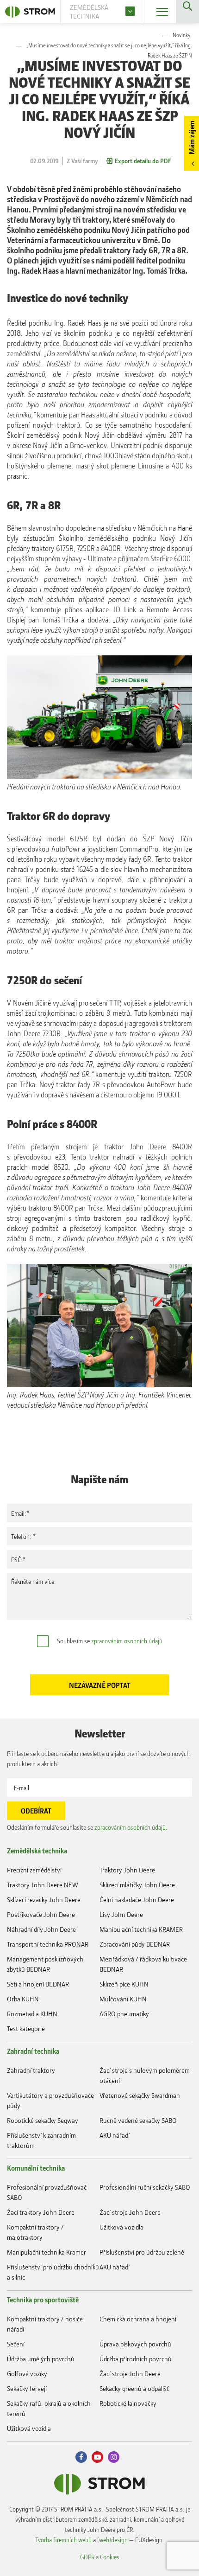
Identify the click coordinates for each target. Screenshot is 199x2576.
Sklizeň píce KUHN (124, 1984)
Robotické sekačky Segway (43, 2120)
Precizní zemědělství (34, 1870)
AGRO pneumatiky (124, 2014)
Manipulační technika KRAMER (141, 1929)
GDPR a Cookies (100, 2557)
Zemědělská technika (37, 1851)
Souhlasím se (110, 1641)
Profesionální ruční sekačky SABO (145, 2187)
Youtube (97, 2457)
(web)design (112, 2540)
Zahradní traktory (31, 2070)
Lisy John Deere (121, 1914)
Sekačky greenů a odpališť (134, 2388)
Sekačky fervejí (27, 2388)
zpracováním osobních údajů (127, 1641)
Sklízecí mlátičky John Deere (137, 1885)
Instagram (114, 2457)
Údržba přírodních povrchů (136, 2359)
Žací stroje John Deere (130, 2212)
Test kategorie (26, 2028)
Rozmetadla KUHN (32, 2014)
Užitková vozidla (121, 2227)
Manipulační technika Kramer (47, 2252)
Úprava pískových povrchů (135, 2344)
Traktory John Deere (127, 1870)
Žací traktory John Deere (41, 2212)
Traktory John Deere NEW (43, 1885)
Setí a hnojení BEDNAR (38, 1984)
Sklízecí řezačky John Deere (44, 1900)
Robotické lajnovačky (128, 2403)
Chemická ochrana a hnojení (138, 2319)
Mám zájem (192, 138)
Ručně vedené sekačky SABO (138, 2120)
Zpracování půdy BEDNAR (135, 1944)
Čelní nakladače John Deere (137, 1900)
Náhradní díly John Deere (41, 1929)
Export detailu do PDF (143, 161)
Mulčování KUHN (123, 1999)
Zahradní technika (33, 2051)
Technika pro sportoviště (43, 2300)
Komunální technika (36, 2168)
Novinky (181, 35)
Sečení (16, 2344)
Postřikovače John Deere (41, 1914)
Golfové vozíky (27, 2374)
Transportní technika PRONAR (48, 1944)
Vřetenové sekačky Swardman (140, 2095)
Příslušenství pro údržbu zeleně (142, 2252)
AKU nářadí (115, 2135)
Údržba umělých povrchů (41, 2359)
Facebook (81, 2457)
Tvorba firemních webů (63, 2540)
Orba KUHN (23, 1999)
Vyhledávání (187, 12)
